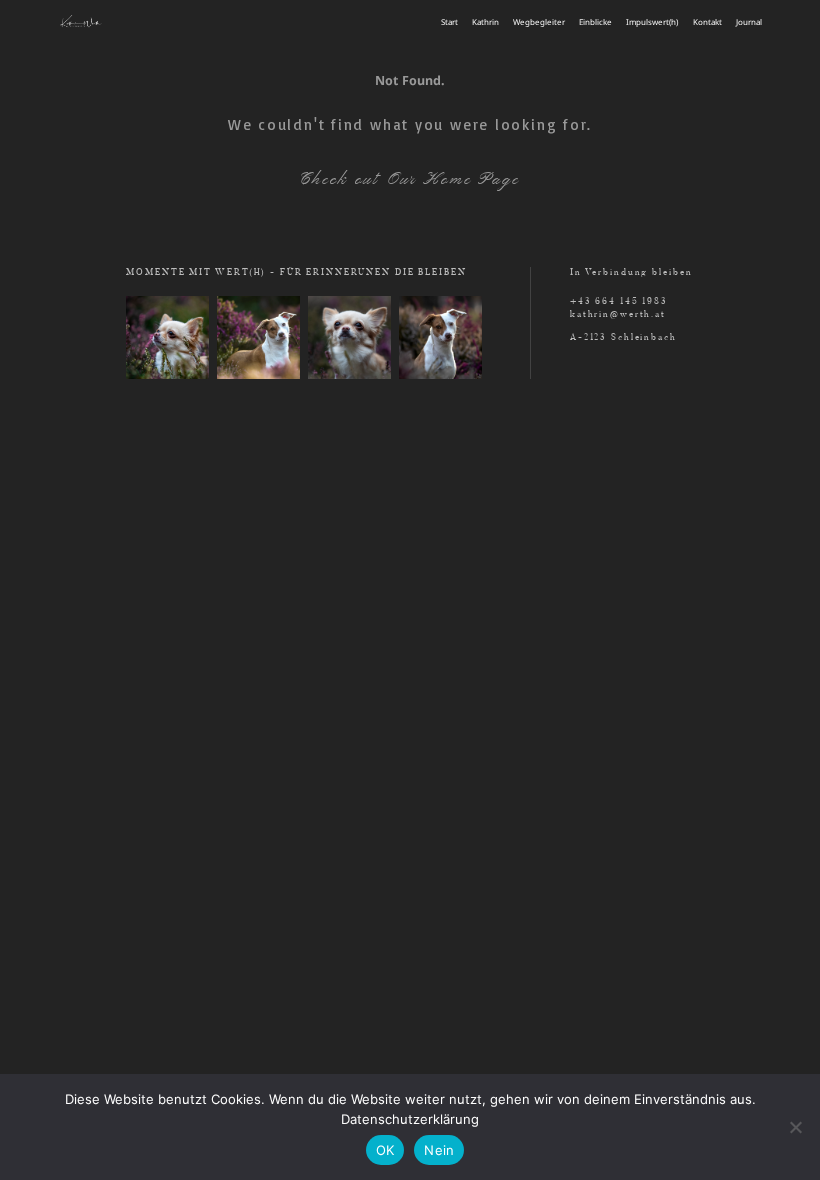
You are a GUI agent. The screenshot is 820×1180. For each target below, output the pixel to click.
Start (449, 21)
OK (385, 1150)
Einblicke (595, 21)
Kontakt (707, 21)
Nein (439, 1150)
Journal (749, 21)
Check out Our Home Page (410, 179)
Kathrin (485, 21)
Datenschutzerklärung (410, 1119)
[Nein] (795, 1127)
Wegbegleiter (539, 21)
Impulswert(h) (652, 21)
